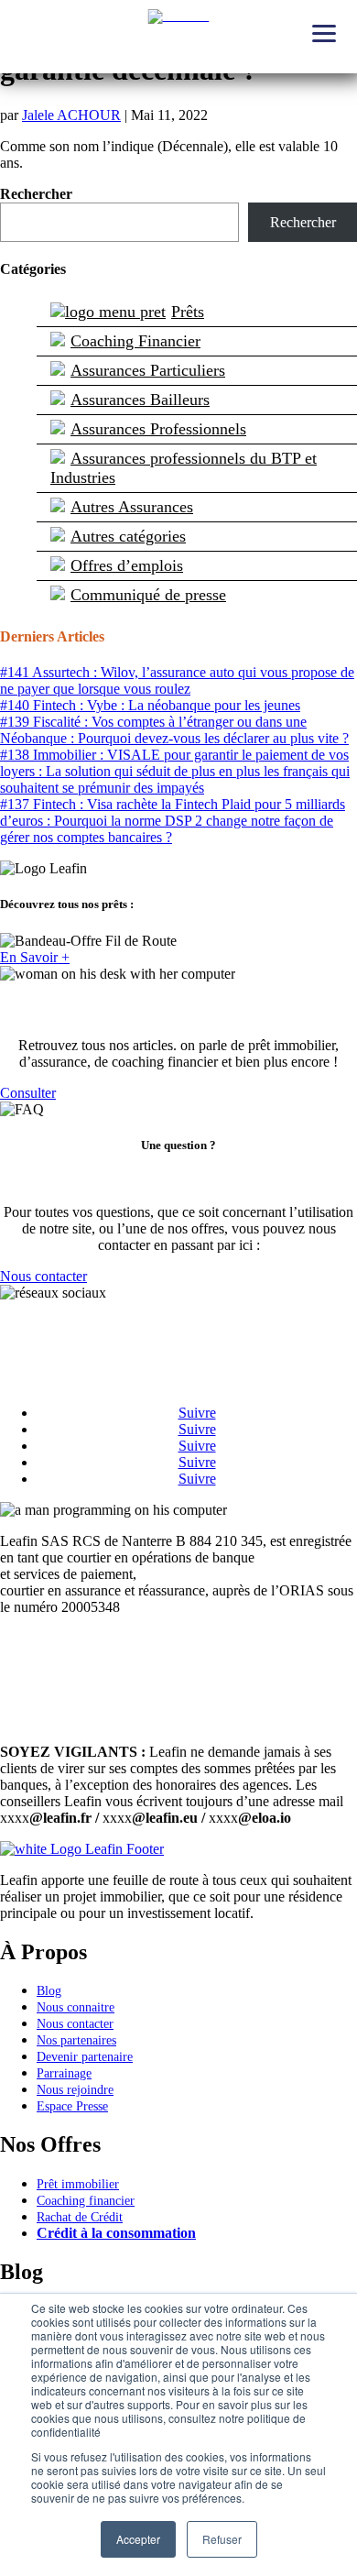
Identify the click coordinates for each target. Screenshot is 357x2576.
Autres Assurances (132, 507)
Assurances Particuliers (148, 370)
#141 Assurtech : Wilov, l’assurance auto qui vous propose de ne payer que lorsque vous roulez (177, 680)
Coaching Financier (135, 341)
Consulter (28, 1093)
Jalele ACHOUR (71, 115)
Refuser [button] (222, 2539)
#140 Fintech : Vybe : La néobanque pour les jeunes (150, 705)
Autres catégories (128, 536)
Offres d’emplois (127, 565)
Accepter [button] (138, 2539)
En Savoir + (35, 957)
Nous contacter (43, 1276)
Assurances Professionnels (158, 429)
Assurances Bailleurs (140, 400)
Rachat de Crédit (80, 2217)
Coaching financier (86, 2201)
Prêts (188, 312)
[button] (325, 32)
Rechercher (36, 194)
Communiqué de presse (148, 595)
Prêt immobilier (78, 2184)
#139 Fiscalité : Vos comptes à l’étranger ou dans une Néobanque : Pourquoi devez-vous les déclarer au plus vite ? (174, 730)
